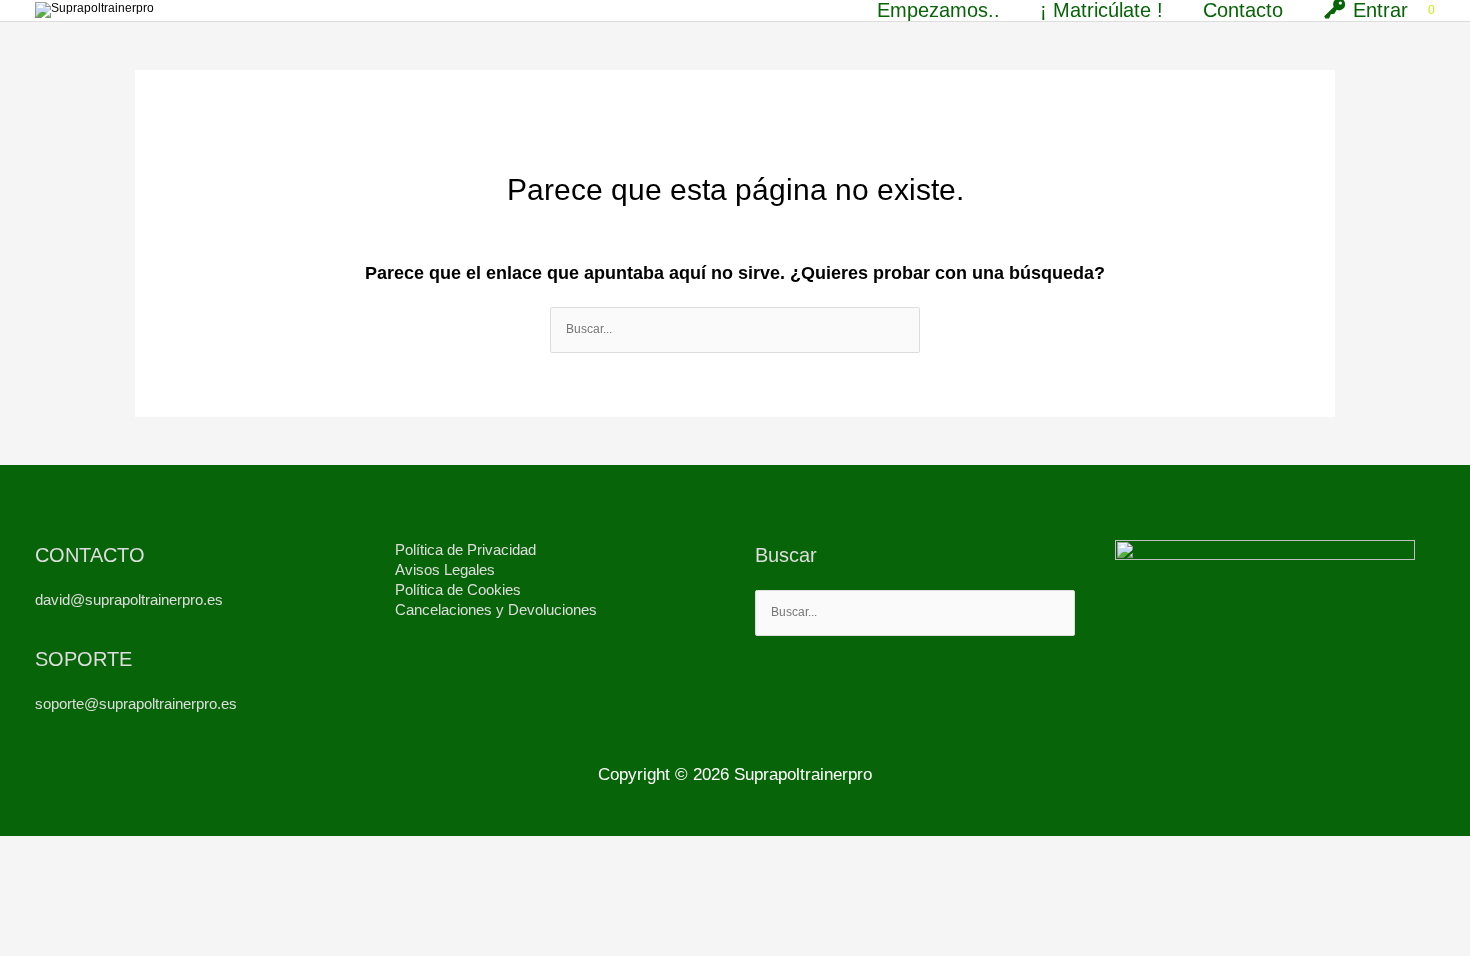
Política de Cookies (458, 589)
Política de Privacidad (465, 549)
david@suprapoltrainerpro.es (129, 599)
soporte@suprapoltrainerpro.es (136, 703)
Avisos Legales (445, 569)
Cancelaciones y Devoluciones (496, 609)
